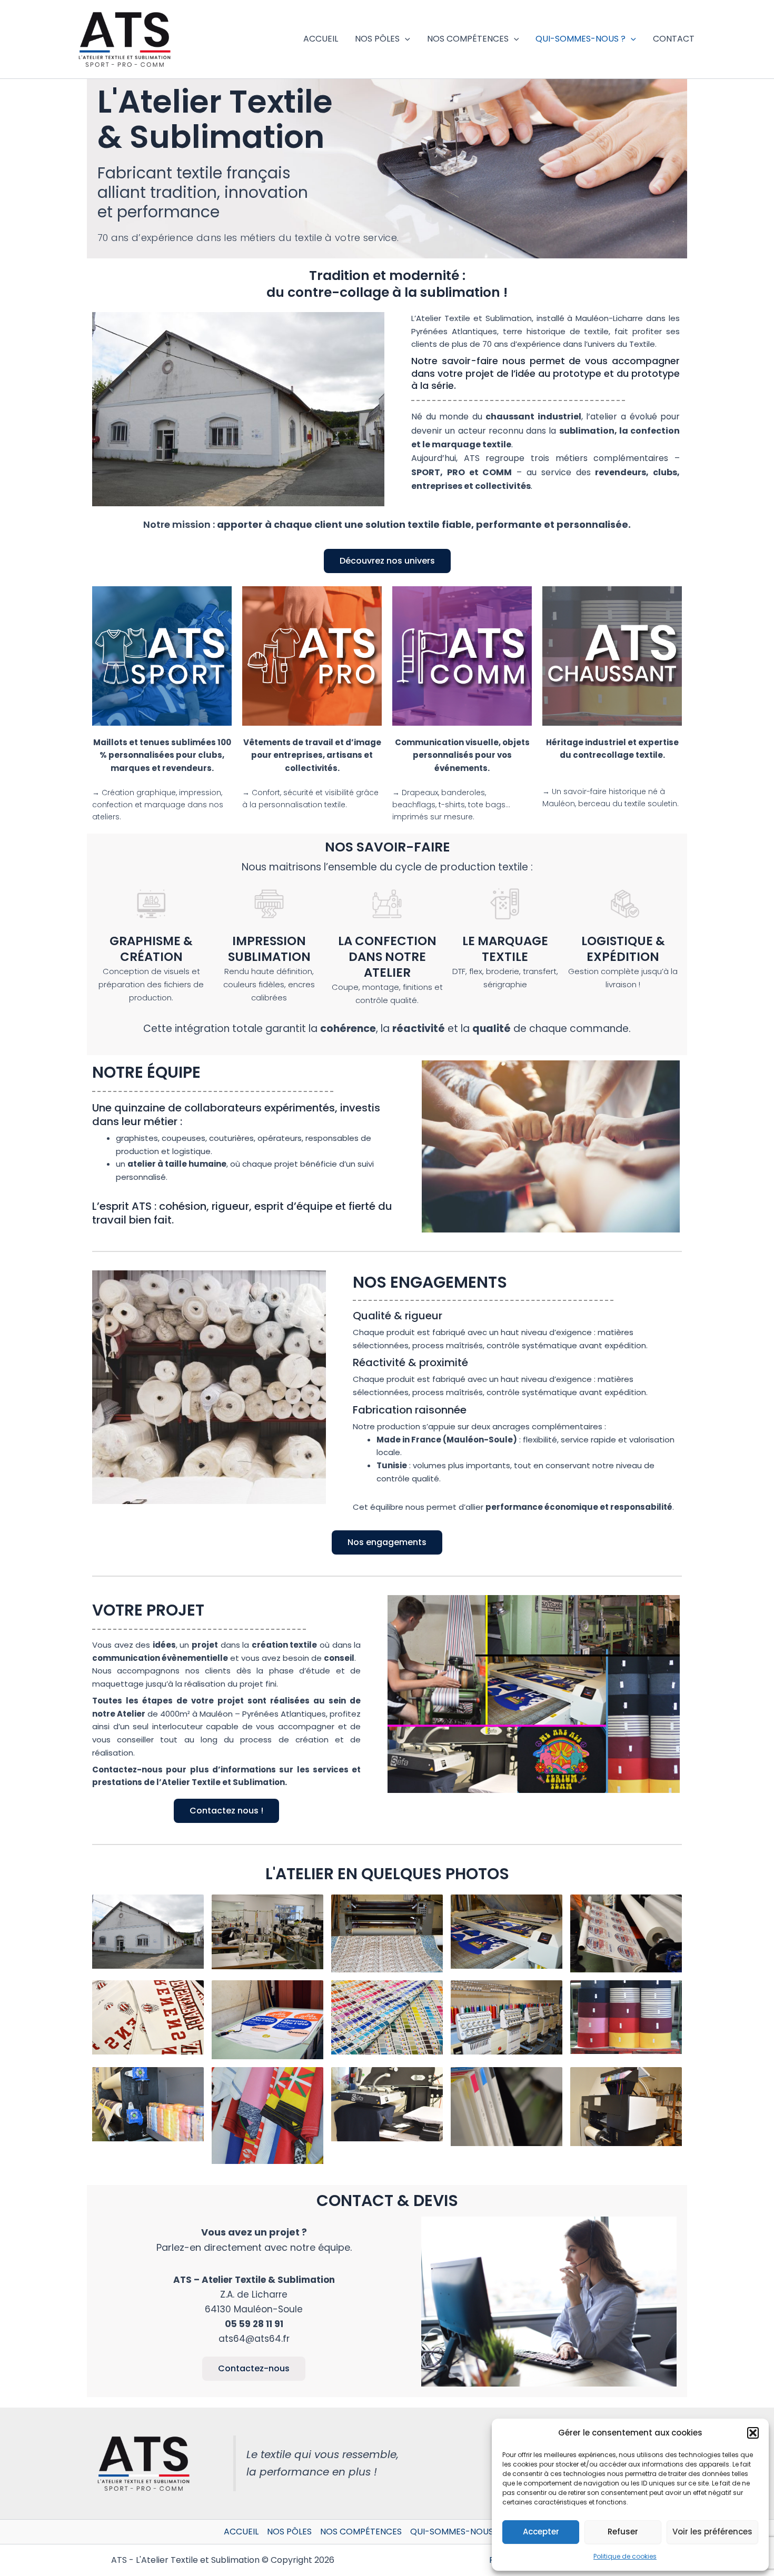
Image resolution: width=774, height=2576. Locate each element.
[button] (753, 2433)
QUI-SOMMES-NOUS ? (580, 39)
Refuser (623, 2532)
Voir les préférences (712, 2532)
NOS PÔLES (377, 39)
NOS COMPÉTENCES (468, 39)
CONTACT (674, 39)
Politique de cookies (625, 2556)
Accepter (541, 2532)
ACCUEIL (321, 39)
